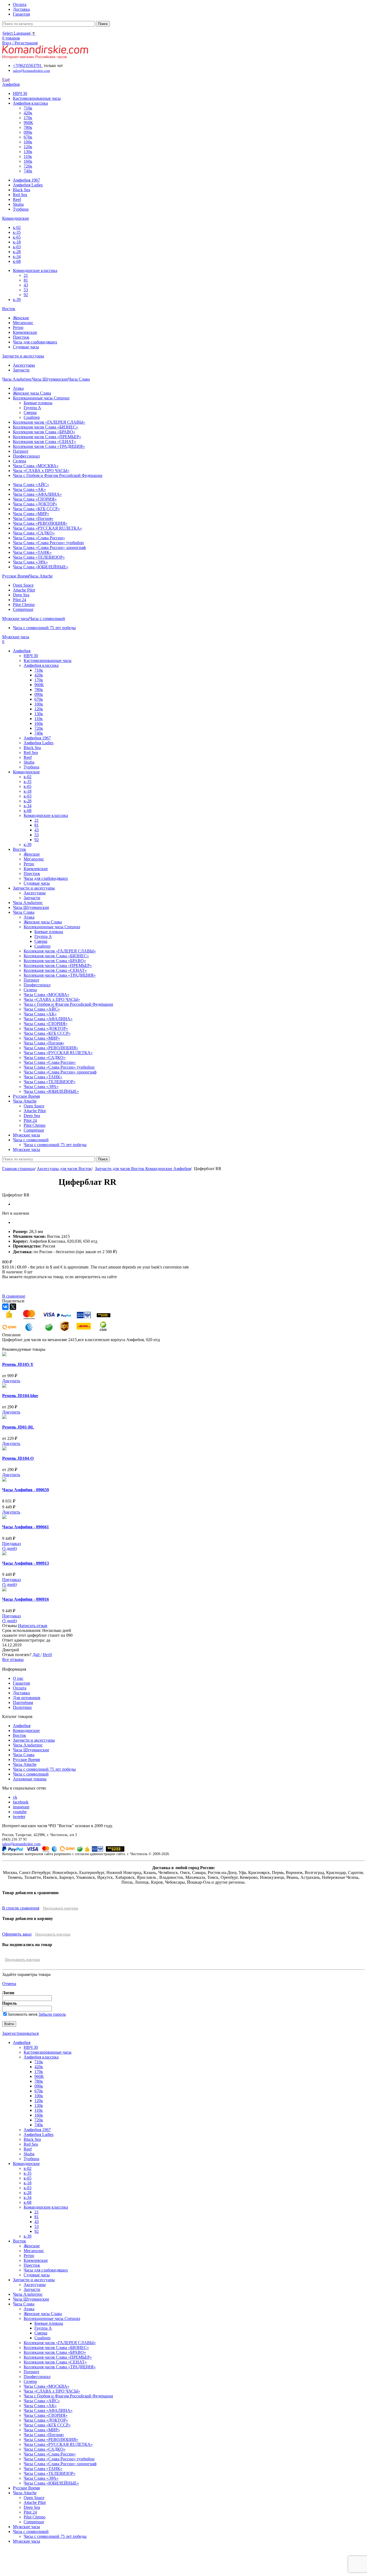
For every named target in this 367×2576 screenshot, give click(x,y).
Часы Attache (25, 1764)
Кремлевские (25, 332)
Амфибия (22, 1726)
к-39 (17, 300)
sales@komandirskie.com (21, 1844)
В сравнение (14, 1296)
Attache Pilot (24, 590)
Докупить (11, 1381)
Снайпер (32, 417)
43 (26, 285)
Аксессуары (24, 365)
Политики (22, 1707)
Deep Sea (21, 595)
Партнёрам (23, 1702)
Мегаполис (23, 323)
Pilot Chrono (24, 605)
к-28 (17, 252)
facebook (21, 1802)
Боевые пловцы (38, 403)
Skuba (18, 204)
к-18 (17, 242)
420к (28, 113)
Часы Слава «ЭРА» (30, 562)
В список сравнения (21, 1908)
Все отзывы (13, 1659)
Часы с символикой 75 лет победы (44, 628)
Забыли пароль (52, 2014)
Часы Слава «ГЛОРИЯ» (35, 499)
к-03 (17, 247)
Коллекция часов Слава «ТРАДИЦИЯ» (49, 446)
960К (28, 123)
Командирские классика (35, 270)
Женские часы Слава (32, 393)
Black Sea (21, 190)
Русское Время (26, 1760)
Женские (21, 318)
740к (28, 171)
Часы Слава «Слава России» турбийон (48, 543)
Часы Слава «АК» (29, 489)
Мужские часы (26, 2527)
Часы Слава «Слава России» (39, 538)
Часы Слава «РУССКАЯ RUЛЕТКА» (47, 528)
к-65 (17, 237)
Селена (19, 461)
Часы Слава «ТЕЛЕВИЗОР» (39, 557)
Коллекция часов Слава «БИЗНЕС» (46, 427)
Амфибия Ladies (28, 185)
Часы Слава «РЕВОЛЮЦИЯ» (40, 523)
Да (35, 1655)
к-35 (17, 232)
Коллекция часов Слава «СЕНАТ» (44, 442)
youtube (20, 1812)
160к (28, 161)
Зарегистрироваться (20, 2033)
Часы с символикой (31, 1774)
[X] (13, 1307)
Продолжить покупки (61, 1908)
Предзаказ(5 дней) (11, 1546)
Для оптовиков (27, 1698)
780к (28, 127)
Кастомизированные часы (37, 98)
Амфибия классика (30, 103)
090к (28, 132)
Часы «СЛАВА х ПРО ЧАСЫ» (41, 471)
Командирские (26, 1730)
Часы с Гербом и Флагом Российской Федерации (58, 475)
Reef (17, 199)
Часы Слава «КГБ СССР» (36, 509)
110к (28, 156)
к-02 (17, 227)
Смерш (30, 412)
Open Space (23, 585)
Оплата (20, 1688)
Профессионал (26, 456)
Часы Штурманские (31, 1750)
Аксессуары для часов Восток (64, 1169)
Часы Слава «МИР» (31, 514)
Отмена (9, 1984)
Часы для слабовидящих (35, 342)
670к (28, 137)
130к (28, 152)
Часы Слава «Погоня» (33, 518)
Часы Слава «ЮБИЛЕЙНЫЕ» (41, 567)
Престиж (21, 337)
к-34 (17, 256)
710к (28, 108)
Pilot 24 (19, 600)
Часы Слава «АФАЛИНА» (37, 494)
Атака (18, 388)
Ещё (6, 79)
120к (28, 147)
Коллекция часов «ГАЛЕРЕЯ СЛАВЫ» (49, 422)
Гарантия (21, 1683)
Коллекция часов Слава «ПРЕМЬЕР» (47, 437)
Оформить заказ (17, 1934)
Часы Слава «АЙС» (31, 485)
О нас (18, 1678)
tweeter (19, 1817)
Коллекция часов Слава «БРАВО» (44, 432)
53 (26, 290)
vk (15, 1797)
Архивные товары (30, 1779)
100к (28, 142)
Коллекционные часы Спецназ (41, 398)
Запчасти (21, 370)
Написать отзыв (33, 1626)
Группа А (32, 408)
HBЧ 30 (20, 93)
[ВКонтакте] (5, 1307)
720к (28, 166)
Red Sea (20, 195)
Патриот (21, 451)
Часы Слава (24, 1755)
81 (26, 280)
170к (28, 118)
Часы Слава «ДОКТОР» (35, 504)
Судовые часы (26, 347)
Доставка (21, 1693)
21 (26, 275)
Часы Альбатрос (28, 1745)
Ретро (18, 327)
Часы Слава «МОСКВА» (36, 466)
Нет (46, 1655)
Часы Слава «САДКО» (34, 533)
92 (26, 295)
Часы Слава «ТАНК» (32, 552)
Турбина (21, 209)
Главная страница (18, 1169)
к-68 (17, 261)
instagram (21, 1807)
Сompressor (23, 609)
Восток (19, 1735)
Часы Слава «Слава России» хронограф (49, 548)
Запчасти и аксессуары (34, 1740)
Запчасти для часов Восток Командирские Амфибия (143, 1169)
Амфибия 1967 (26, 180)
